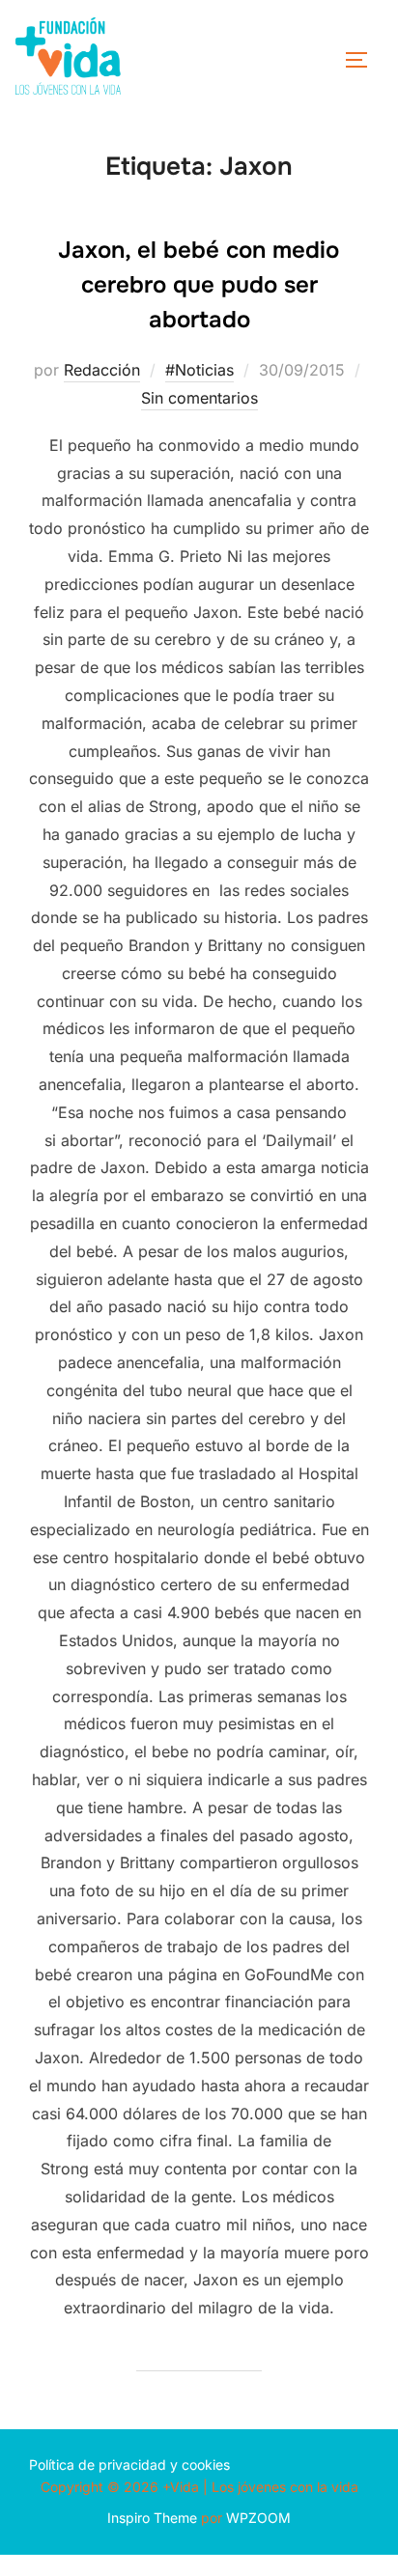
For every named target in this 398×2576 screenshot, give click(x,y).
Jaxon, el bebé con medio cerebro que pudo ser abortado (199, 285)
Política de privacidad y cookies (129, 2464)
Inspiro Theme (152, 2518)
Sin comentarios (199, 398)
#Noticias (199, 370)
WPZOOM (258, 2518)
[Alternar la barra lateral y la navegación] (363, 60)
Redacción (102, 370)
